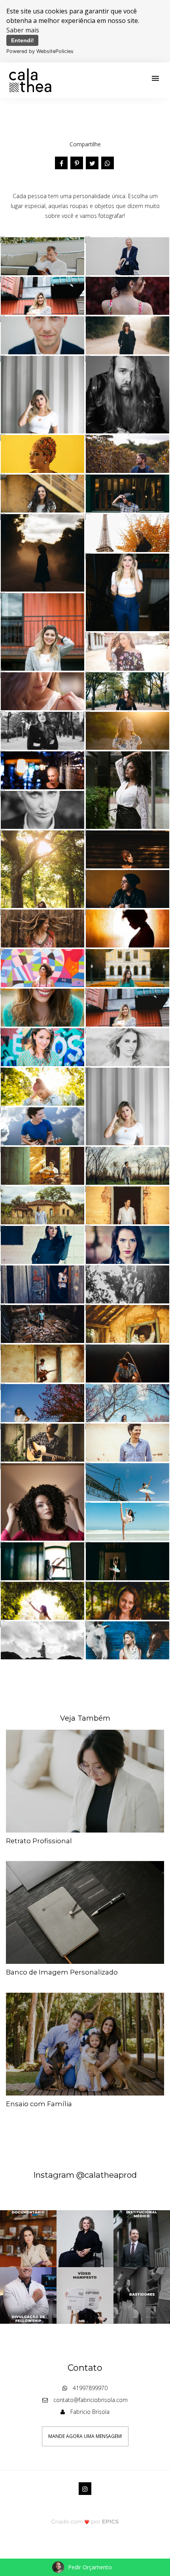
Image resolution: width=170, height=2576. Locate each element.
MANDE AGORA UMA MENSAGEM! (85, 2436)
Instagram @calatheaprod (85, 2175)
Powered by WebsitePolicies (40, 51)
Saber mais (23, 30)
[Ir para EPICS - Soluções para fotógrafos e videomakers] (85, 2522)
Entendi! (23, 40)
